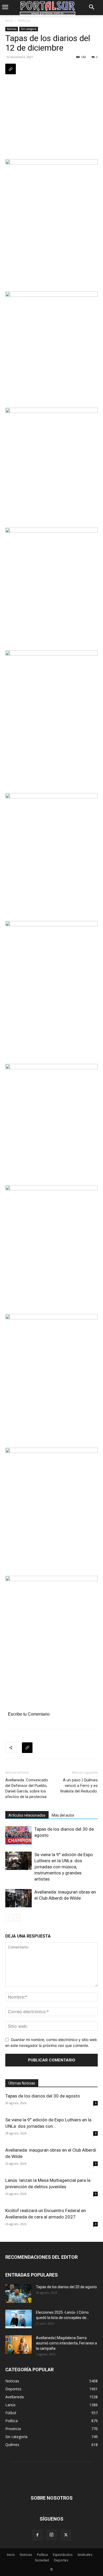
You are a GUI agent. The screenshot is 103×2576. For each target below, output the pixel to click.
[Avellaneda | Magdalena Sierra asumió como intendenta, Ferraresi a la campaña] (18, 2344)
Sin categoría (29, 29)
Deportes (61, 2560)
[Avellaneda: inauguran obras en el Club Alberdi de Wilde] (18, 1898)
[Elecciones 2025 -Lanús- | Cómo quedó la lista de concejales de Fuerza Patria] (18, 2319)
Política (42, 2555)
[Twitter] (66, 2535)
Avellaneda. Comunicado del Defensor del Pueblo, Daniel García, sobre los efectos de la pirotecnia (27, 1788)
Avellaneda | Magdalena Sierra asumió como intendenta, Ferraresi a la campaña (66, 2343)
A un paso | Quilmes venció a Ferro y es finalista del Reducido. (79, 1786)
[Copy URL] (11, 69)
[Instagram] (51, 2535)
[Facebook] (37, 2535)
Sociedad (42, 2560)
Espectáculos (63, 2555)
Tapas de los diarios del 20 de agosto (66, 2287)
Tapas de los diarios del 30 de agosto (43, 2096)
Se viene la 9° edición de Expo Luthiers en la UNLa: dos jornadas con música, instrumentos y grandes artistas (64, 1867)
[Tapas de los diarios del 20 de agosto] (18, 2294)
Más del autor (63, 1815)
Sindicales (85, 2555)
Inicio (9, 21)
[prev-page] (9, 1918)
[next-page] (17, 1918)
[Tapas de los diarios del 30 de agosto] (18, 1835)
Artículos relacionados (27, 1815)
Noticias (24, 21)
